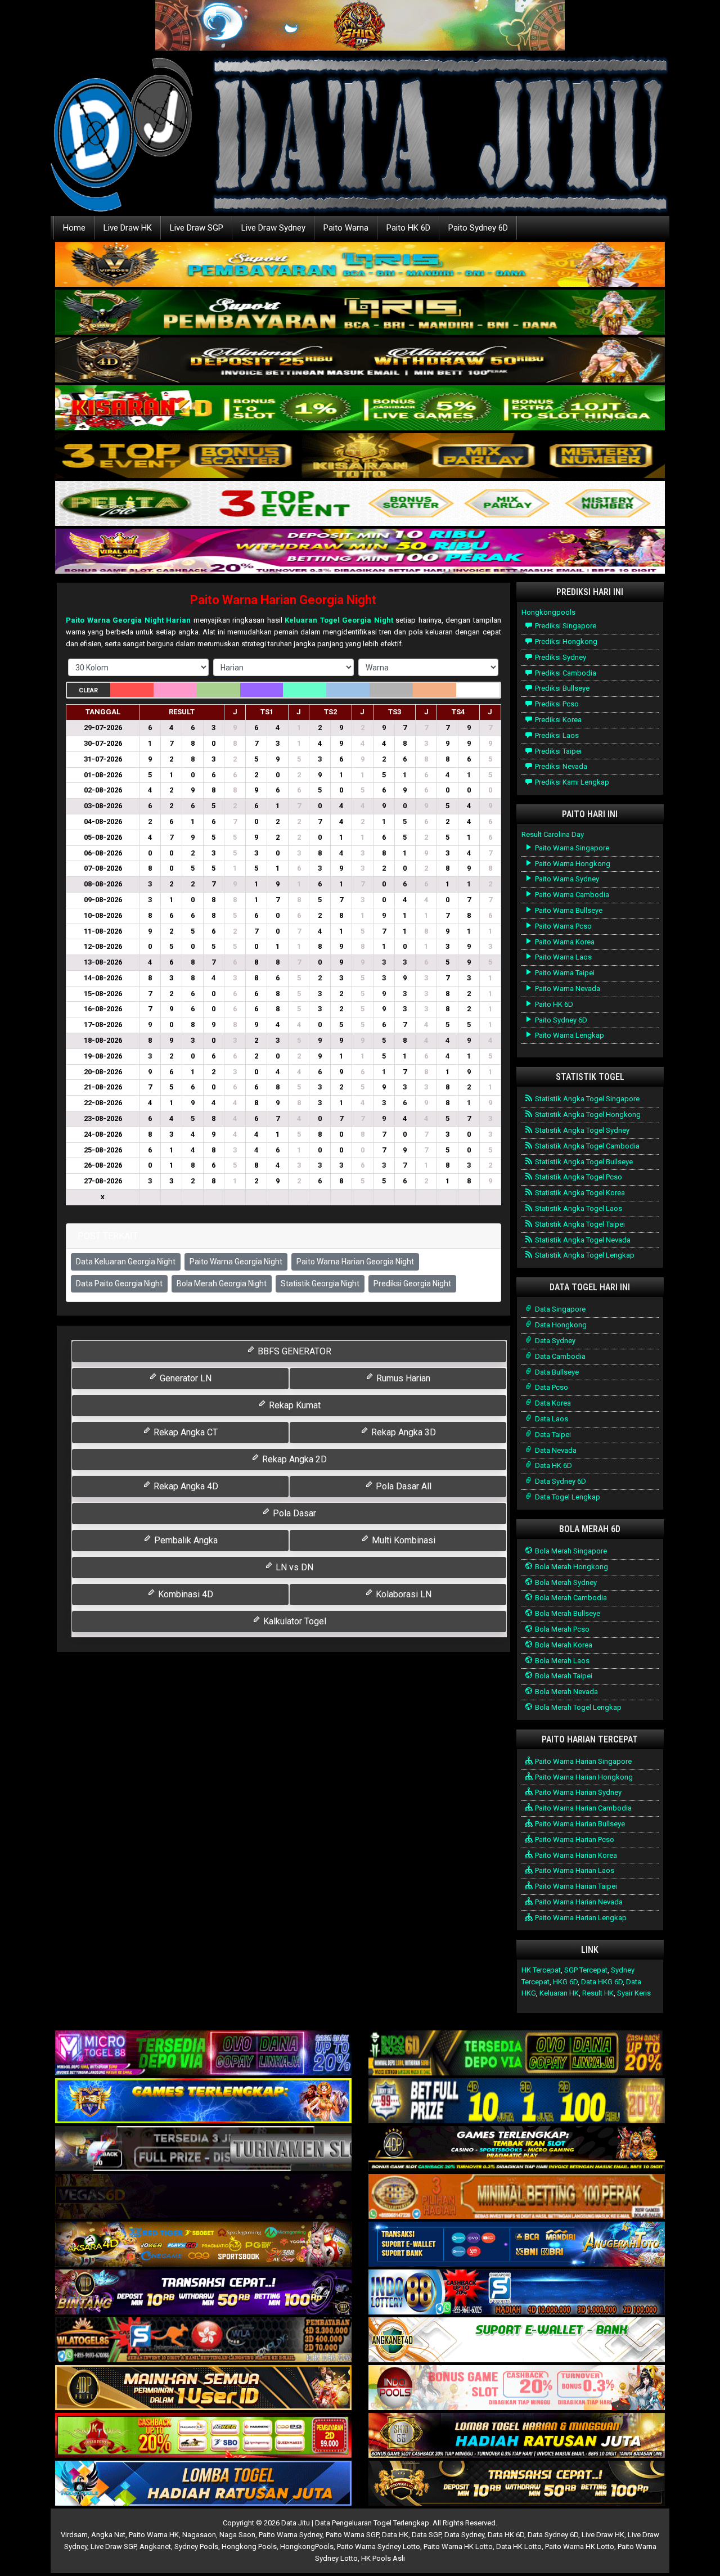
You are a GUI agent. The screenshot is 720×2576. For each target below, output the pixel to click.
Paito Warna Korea (564, 942)
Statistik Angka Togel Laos (578, 1208)
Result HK (598, 1993)
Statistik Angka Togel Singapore (586, 1099)
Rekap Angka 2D (293, 1459)
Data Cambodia (559, 1356)
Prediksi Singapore (565, 626)
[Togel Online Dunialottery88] (517, 2197)
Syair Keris (634, 1993)
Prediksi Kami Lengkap (571, 782)
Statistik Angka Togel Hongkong (587, 1114)
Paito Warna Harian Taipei (575, 1886)
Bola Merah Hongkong (571, 1567)
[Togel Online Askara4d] (203, 2245)
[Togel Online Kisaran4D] (360, 409)
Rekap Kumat (294, 1405)
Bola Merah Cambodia (570, 1598)
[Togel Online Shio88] (517, 2436)
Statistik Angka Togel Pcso (578, 1177)
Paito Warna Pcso (562, 926)
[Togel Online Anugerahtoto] (517, 2245)
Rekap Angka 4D (185, 1486)
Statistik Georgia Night (320, 1284)
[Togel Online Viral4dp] (360, 552)
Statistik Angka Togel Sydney (581, 1130)
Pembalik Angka (185, 1540)
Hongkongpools (548, 612)
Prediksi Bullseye (561, 688)
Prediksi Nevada (560, 766)
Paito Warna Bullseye (568, 910)
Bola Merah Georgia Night (222, 1284)
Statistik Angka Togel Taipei (579, 1224)
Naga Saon (237, 2535)
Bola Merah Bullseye (567, 1613)
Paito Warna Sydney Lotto (379, 2546)
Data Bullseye (556, 1372)
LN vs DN (293, 1567)
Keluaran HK (559, 1993)
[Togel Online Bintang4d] (203, 2293)
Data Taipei (552, 1435)
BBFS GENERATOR (293, 1351)
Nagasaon (199, 2535)
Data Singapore (559, 1309)
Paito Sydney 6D (478, 228)
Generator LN (184, 1378)
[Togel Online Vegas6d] (203, 2197)
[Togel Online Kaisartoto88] (203, 2436)
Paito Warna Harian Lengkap (580, 1918)
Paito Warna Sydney (566, 879)
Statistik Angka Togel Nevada (582, 1240)
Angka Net (108, 2535)
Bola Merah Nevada (566, 1692)
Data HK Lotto (519, 2546)
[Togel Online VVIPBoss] (360, 265)
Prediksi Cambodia (565, 673)
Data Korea (552, 1403)
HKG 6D (565, 1982)
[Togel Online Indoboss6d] (517, 2054)
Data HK (395, 2535)
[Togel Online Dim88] (360, 313)
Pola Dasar (293, 1513)
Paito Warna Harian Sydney (577, 1792)
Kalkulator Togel (294, 1621)
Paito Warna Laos (562, 957)
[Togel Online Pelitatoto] (360, 504)
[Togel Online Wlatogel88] (203, 2341)
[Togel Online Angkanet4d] (517, 2341)
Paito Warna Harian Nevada (578, 1902)
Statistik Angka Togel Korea (579, 1193)
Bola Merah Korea (563, 1645)
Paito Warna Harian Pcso (574, 1839)
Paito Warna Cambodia (571, 895)
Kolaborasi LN (402, 1594)
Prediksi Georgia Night (412, 1284)
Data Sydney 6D (560, 1481)
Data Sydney (554, 1341)
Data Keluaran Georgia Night (126, 1262)
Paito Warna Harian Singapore (582, 1761)
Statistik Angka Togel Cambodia (586, 1146)
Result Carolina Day (553, 834)
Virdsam (74, 2535)
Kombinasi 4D (184, 1594)
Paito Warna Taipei (564, 973)
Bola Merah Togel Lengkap (577, 1707)
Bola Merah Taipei (563, 1676)
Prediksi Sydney (560, 657)
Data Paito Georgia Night (119, 1284)
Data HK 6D (553, 1465)
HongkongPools (307, 2546)
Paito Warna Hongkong (572, 864)
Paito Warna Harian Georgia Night (283, 600)
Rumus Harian (402, 1378)
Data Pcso (551, 1387)
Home (74, 228)
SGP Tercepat (586, 1970)
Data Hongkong (560, 1325)
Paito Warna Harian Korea (575, 1855)
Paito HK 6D (408, 228)
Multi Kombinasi (402, 1540)
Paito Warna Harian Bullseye (579, 1824)
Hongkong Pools (249, 2546)
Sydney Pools (196, 2546)
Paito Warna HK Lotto (458, 2546)
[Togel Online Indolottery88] (517, 2293)
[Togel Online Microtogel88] (203, 2054)
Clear (88, 690)
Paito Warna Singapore (571, 848)
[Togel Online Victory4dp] (203, 2102)
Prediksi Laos (556, 735)
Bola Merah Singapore (570, 1551)
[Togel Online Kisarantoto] (360, 456)
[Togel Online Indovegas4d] (517, 2484)
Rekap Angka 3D (402, 1432)
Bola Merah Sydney (565, 1582)
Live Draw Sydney (273, 228)
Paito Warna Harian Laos (574, 1870)
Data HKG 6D (602, 1982)
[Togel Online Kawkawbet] (203, 2149)
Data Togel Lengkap (567, 1497)
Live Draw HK (128, 228)
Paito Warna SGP (352, 2535)
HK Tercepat (541, 1970)
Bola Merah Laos (561, 1661)
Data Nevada (555, 1450)
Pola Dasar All (402, 1486)
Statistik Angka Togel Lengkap (584, 1255)
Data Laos (551, 1419)
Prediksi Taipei (557, 751)
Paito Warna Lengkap (569, 1035)
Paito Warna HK (154, 2535)
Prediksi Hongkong (565, 641)
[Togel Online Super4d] (360, 361)
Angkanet (155, 2546)
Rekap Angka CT (184, 1432)
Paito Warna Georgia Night (236, 1262)
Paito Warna (346, 228)
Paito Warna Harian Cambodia (582, 1808)
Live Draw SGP (197, 228)
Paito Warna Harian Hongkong (583, 1777)
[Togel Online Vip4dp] (517, 2149)
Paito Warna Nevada (567, 988)
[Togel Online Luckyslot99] (517, 2102)
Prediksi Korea (557, 720)
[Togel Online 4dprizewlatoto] (203, 2388)
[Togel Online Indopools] (517, 2388)
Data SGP (426, 2535)
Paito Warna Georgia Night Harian (128, 620)
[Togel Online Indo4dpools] (203, 2484)
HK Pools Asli (383, 2558)
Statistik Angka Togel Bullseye (583, 1162)
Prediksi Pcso (556, 704)
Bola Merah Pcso (561, 1629)
